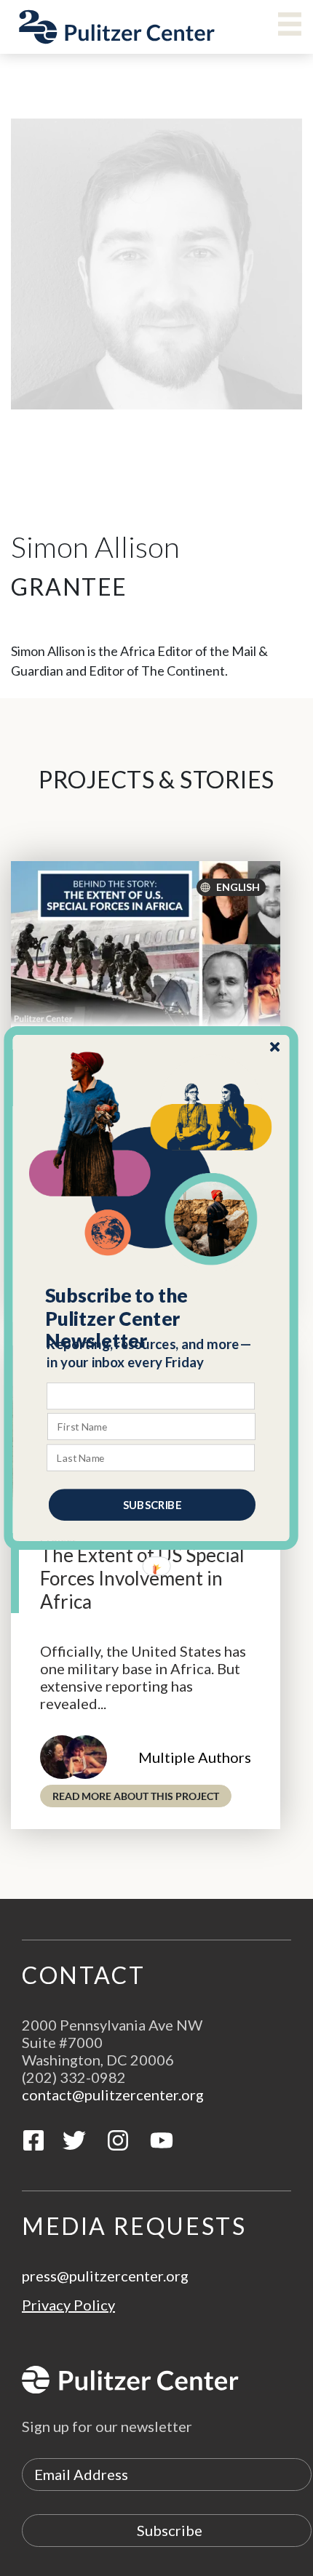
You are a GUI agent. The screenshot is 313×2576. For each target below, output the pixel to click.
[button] (152, 1319)
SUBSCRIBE (152, 1505)
